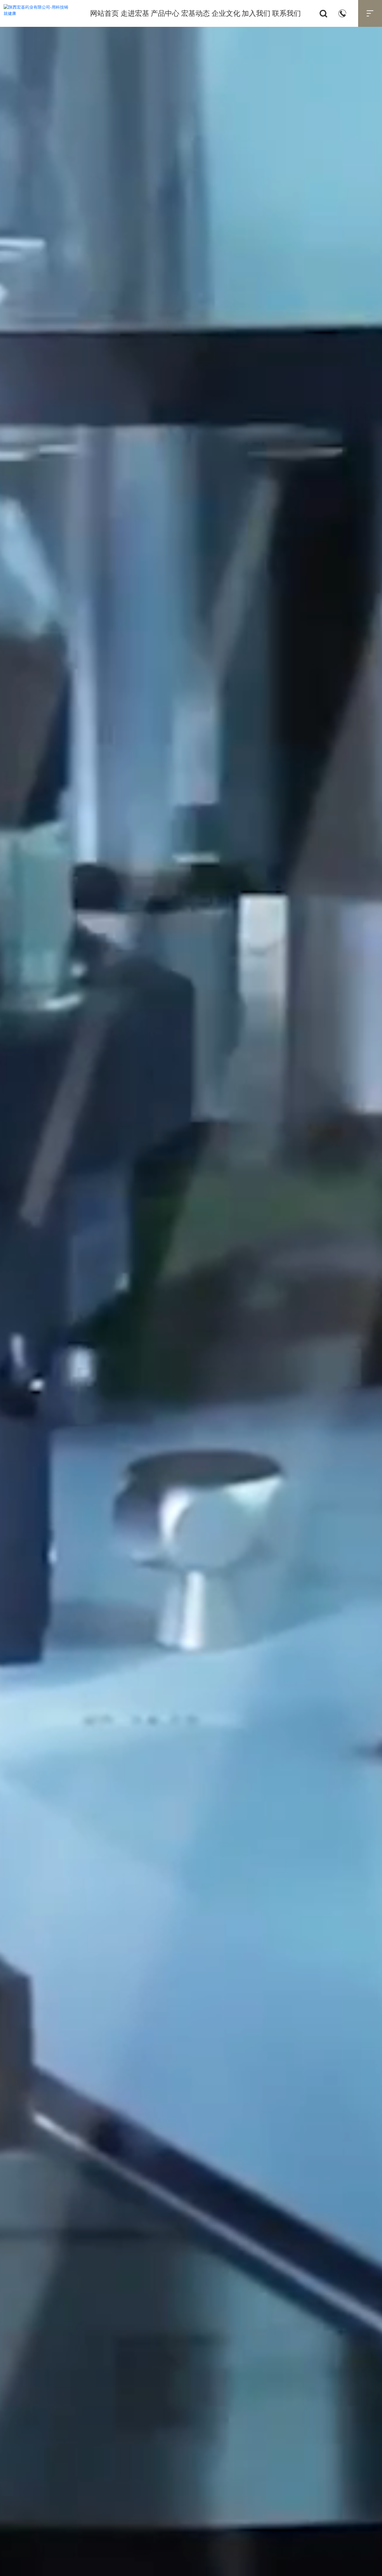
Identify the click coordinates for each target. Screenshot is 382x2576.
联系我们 (286, 13)
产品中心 (165, 13)
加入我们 (256, 13)
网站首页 (104, 13)
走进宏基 (135, 13)
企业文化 (226, 13)
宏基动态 (195, 13)
